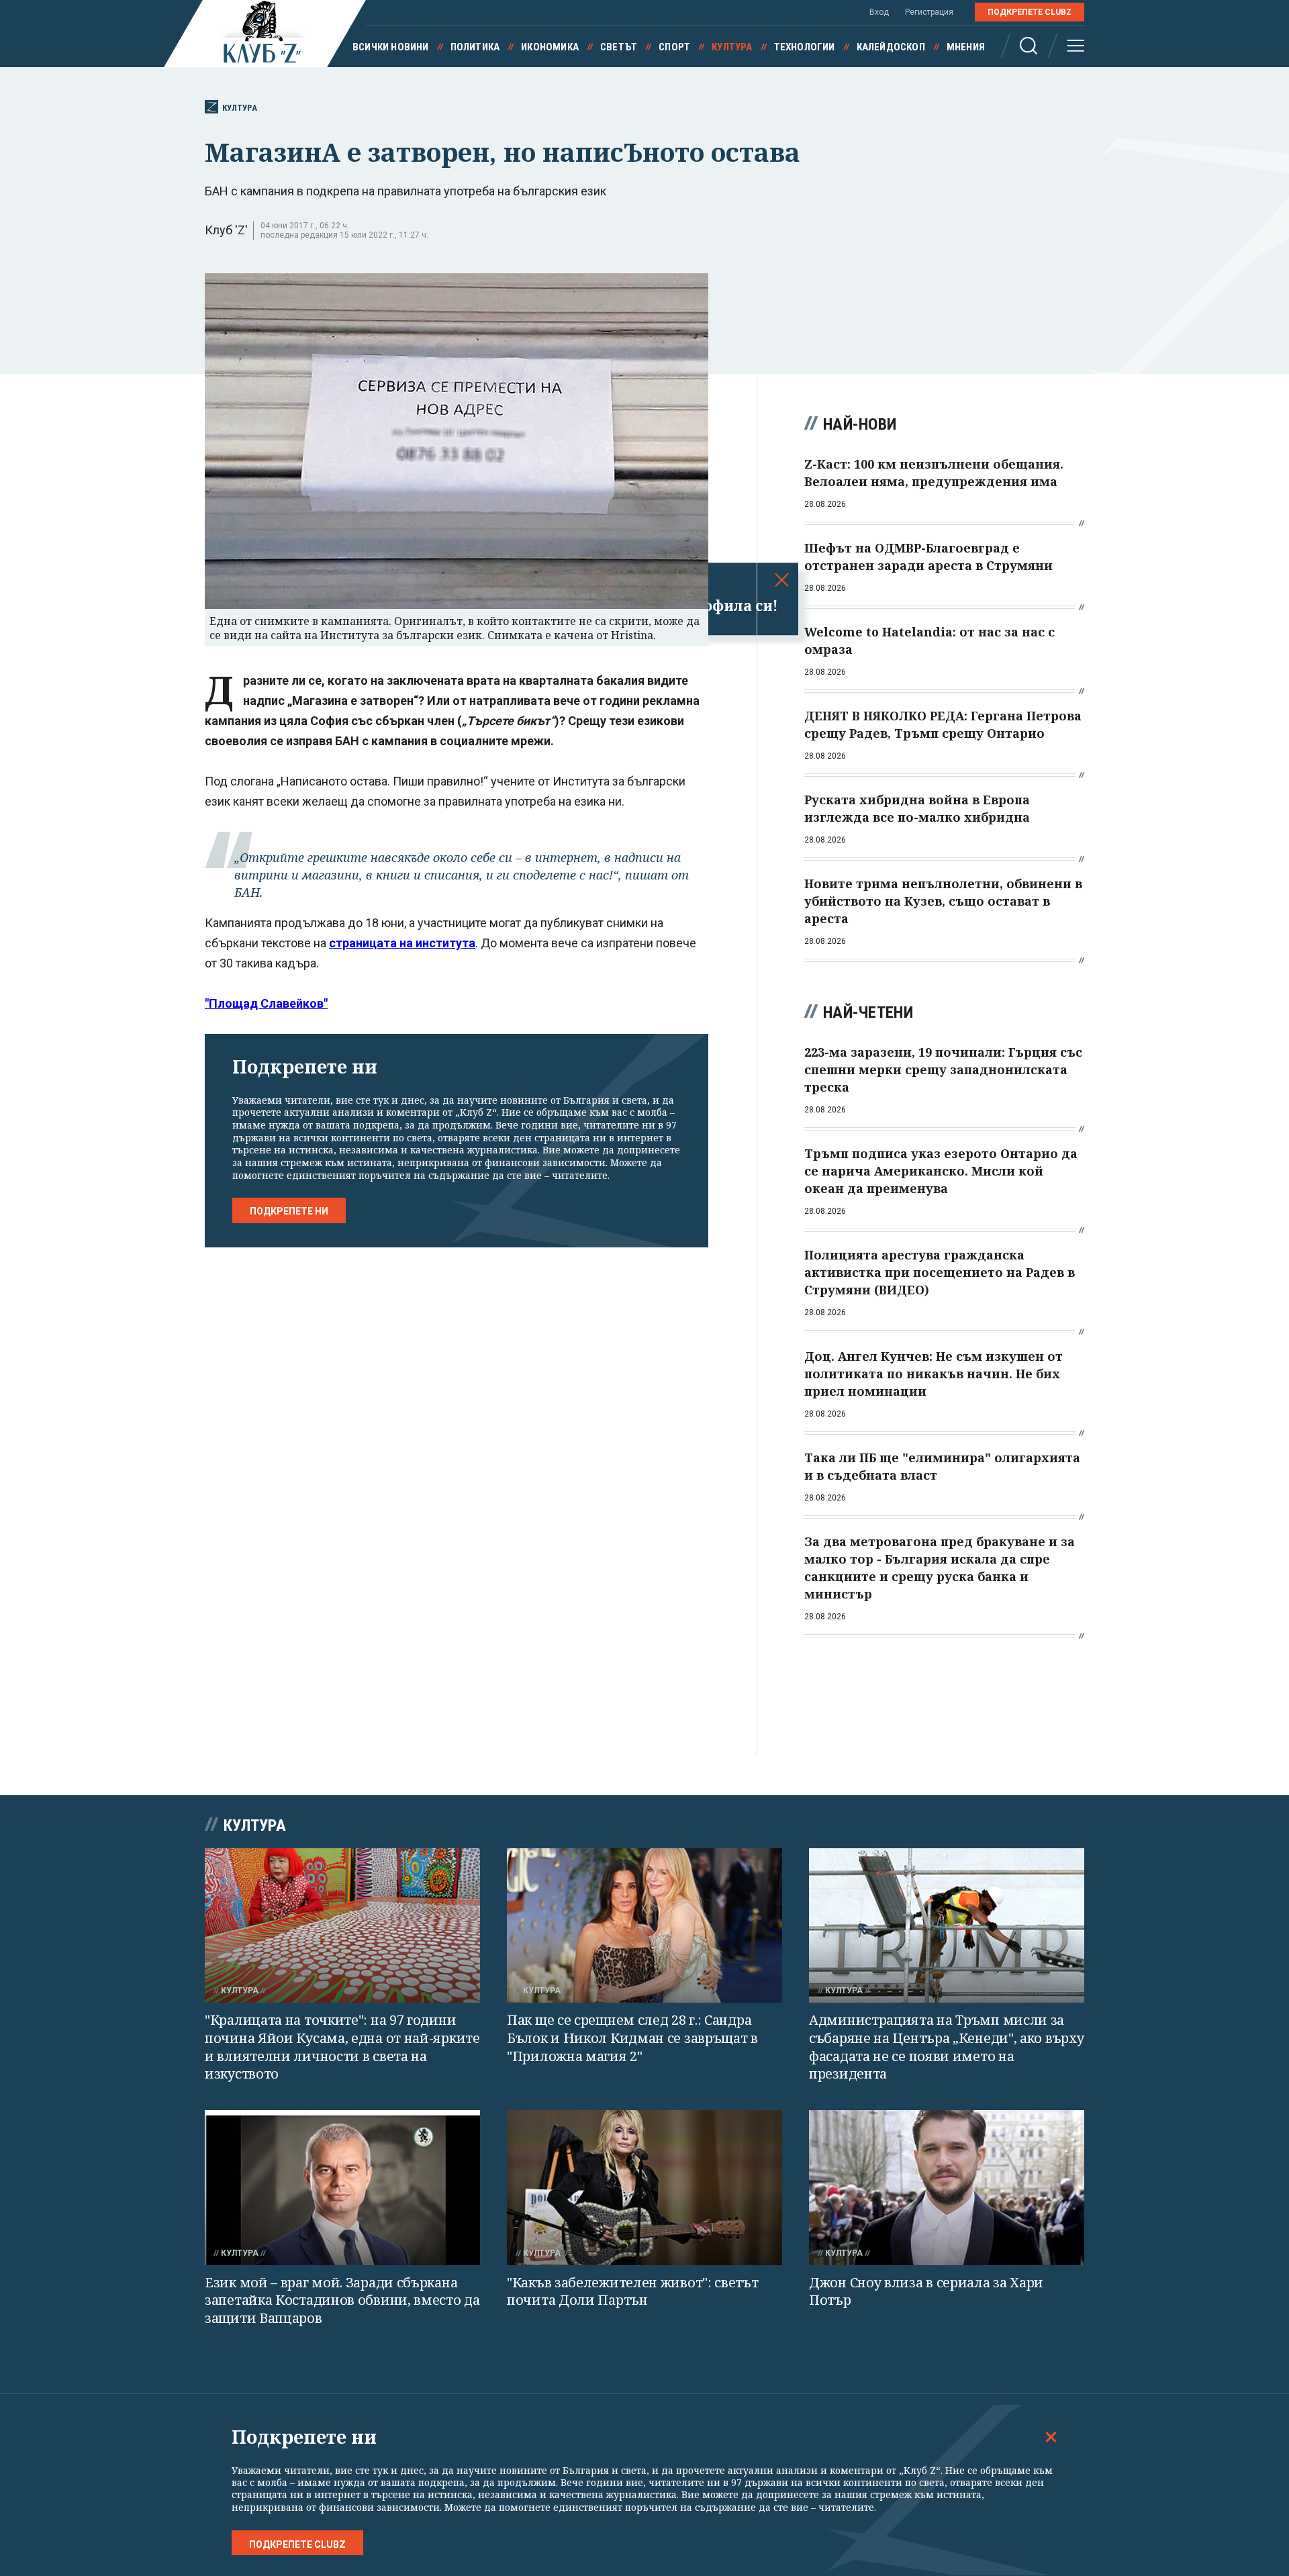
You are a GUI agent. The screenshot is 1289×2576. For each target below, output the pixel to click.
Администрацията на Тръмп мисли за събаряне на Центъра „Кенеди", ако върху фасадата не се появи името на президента (946, 2047)
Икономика (550, 47)
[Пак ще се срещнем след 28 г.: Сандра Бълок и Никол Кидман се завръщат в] (644, 1926)
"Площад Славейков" (266, 1003)
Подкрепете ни (289, 1211)
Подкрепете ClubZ (1030, 12)
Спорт (674, 47)
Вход (879, 12)
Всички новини (391, 47)
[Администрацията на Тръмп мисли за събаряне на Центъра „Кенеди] (947, 1926)
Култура (732, 47)
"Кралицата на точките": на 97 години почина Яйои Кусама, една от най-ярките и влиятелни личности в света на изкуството (342, 2047)
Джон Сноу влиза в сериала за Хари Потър (926, 2291)
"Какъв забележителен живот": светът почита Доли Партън (633, 2291)
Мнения (966, 47)
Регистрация (929, 12)
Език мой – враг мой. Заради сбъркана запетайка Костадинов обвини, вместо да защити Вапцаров (342, 2300)
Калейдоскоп (891, 47)
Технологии (805, 47)
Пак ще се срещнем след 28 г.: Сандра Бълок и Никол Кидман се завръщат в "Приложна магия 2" (632, 2038)
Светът (619, 47)
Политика (475, 47)
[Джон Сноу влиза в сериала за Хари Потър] (947, 2188)
